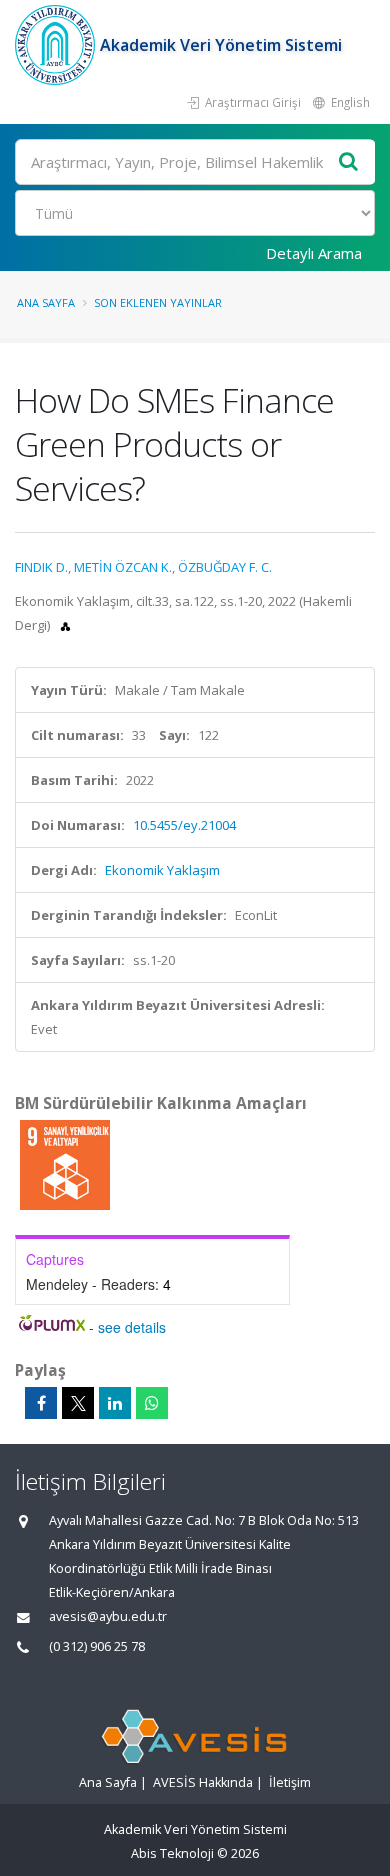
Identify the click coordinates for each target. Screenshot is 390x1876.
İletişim (290, 1782)
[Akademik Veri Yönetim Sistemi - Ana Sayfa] (57, 45)
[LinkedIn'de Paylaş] (115, 1403)
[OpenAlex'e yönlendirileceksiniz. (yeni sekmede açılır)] (65, 625)
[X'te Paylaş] (78, 1403)
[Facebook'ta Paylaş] (41, 1403)
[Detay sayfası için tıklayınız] (65, 1164)
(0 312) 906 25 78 (97, 1646)
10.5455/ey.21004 (184, 825)
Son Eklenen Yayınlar (158, 302)
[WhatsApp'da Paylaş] (152, 1403)
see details (132, 1327)
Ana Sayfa (46, 302)
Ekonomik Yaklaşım (162, 870)
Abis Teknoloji (172, 1853)
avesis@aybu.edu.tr (108, 1616)
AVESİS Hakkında (203, 1782)
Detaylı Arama (314, 253)
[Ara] (349, 162)
